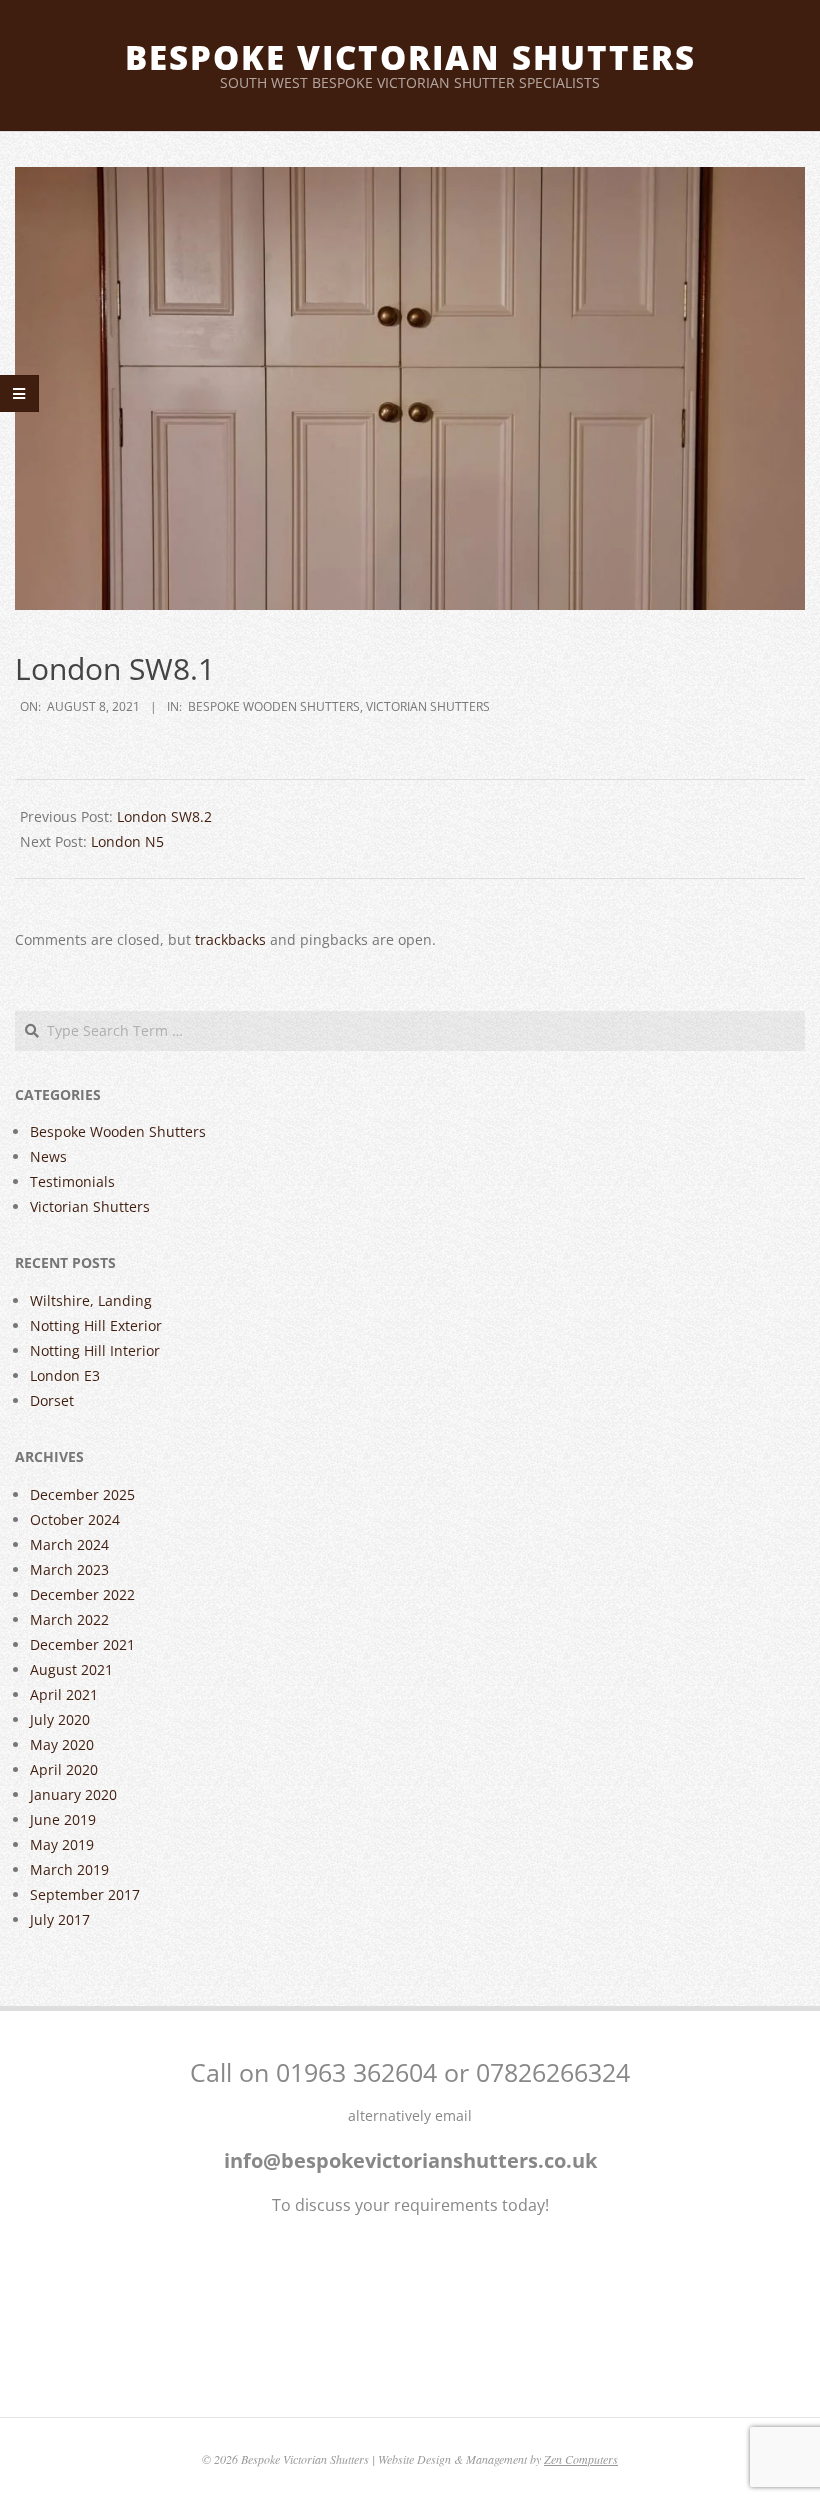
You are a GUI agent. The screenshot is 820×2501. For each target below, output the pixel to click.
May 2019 (62, 1844)
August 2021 (71, 1669)
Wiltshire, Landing (91, 1300)
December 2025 (82, 1494)
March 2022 (69, 1619)
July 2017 (60, 1919)
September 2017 (85, 1894)
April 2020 (64, 1769)
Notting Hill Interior (95, 1350)
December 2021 (82, 1644)
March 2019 (69, 1869)
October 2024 (75, 1519)
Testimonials (72, 1181)
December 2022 (82, 1594)
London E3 (65, 1375)
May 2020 (62, 1744)
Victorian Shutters (428, 706)
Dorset (52, 1400)
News (48, 1156)
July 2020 (60, 1719)
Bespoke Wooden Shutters (274, 706)
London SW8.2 (164, 816)
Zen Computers (581, 2459)
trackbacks (230, 939)
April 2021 (64, 1694)
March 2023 (69, 1569)
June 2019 (63, 1819)
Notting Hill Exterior (96, 1325)
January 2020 (73, 1794)
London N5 (127, 841)
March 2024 (69, 1544)
